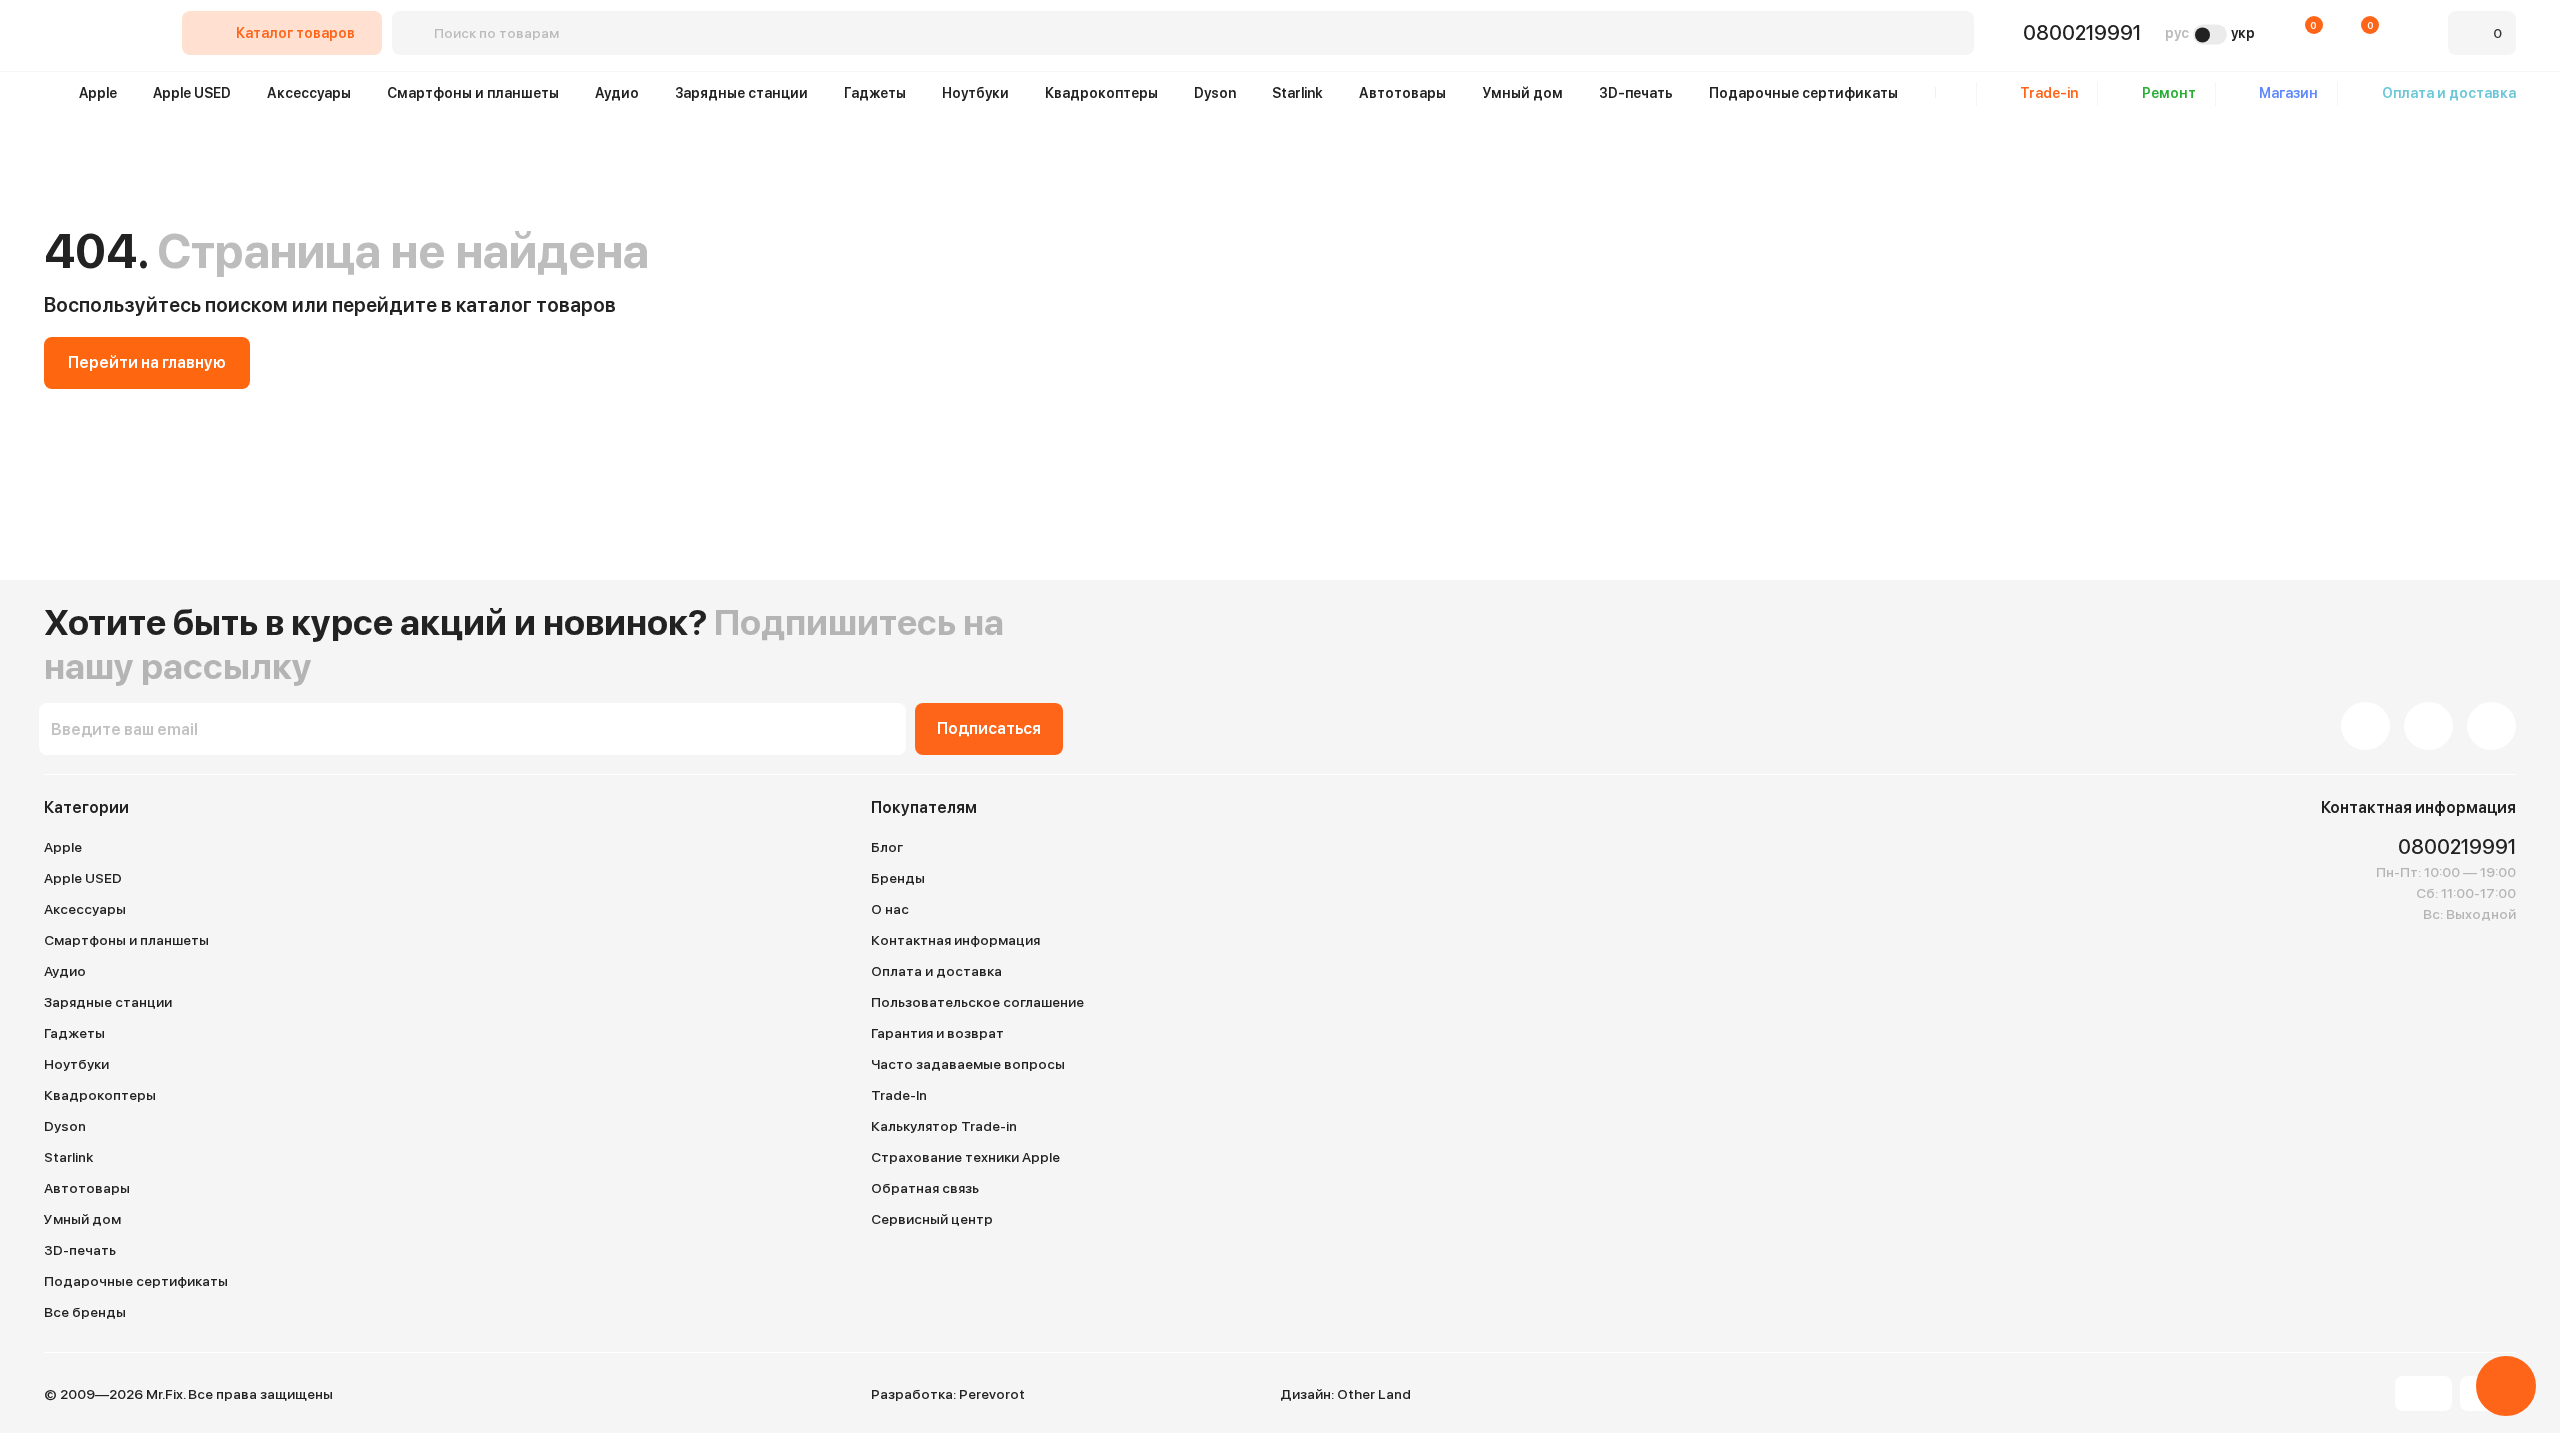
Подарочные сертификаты (1803, 93)
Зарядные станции (741, 93)
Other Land (1374, 1394)
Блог (887, 847)
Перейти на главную (147, 362)
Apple (98, 93)
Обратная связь (925, 1188)
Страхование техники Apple (965, 1157)
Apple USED (192, 93)
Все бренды (85, 1312)
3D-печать (1636, 93)
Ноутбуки (975, 93)
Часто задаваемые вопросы (968, 1064)
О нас (890, 909)
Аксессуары (309, 93)
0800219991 (2082, 33)
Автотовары (1402, 93)
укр (2243, 33)
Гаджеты (875, 93)
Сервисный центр (932, 1219)
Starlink (1297, 93)
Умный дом (1522, 93)
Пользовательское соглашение (977, 1002)
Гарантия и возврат (937, 1033)
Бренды (898, 878)
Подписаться (989, 728)
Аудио (617, 93)
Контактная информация (955, 940)
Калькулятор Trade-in (944, 1126)
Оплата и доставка (936, 971)
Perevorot (992, 1394)
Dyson (1215, 93)
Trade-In (899, 1095)
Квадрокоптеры (1101, 93)
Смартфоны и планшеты (473, 93)
